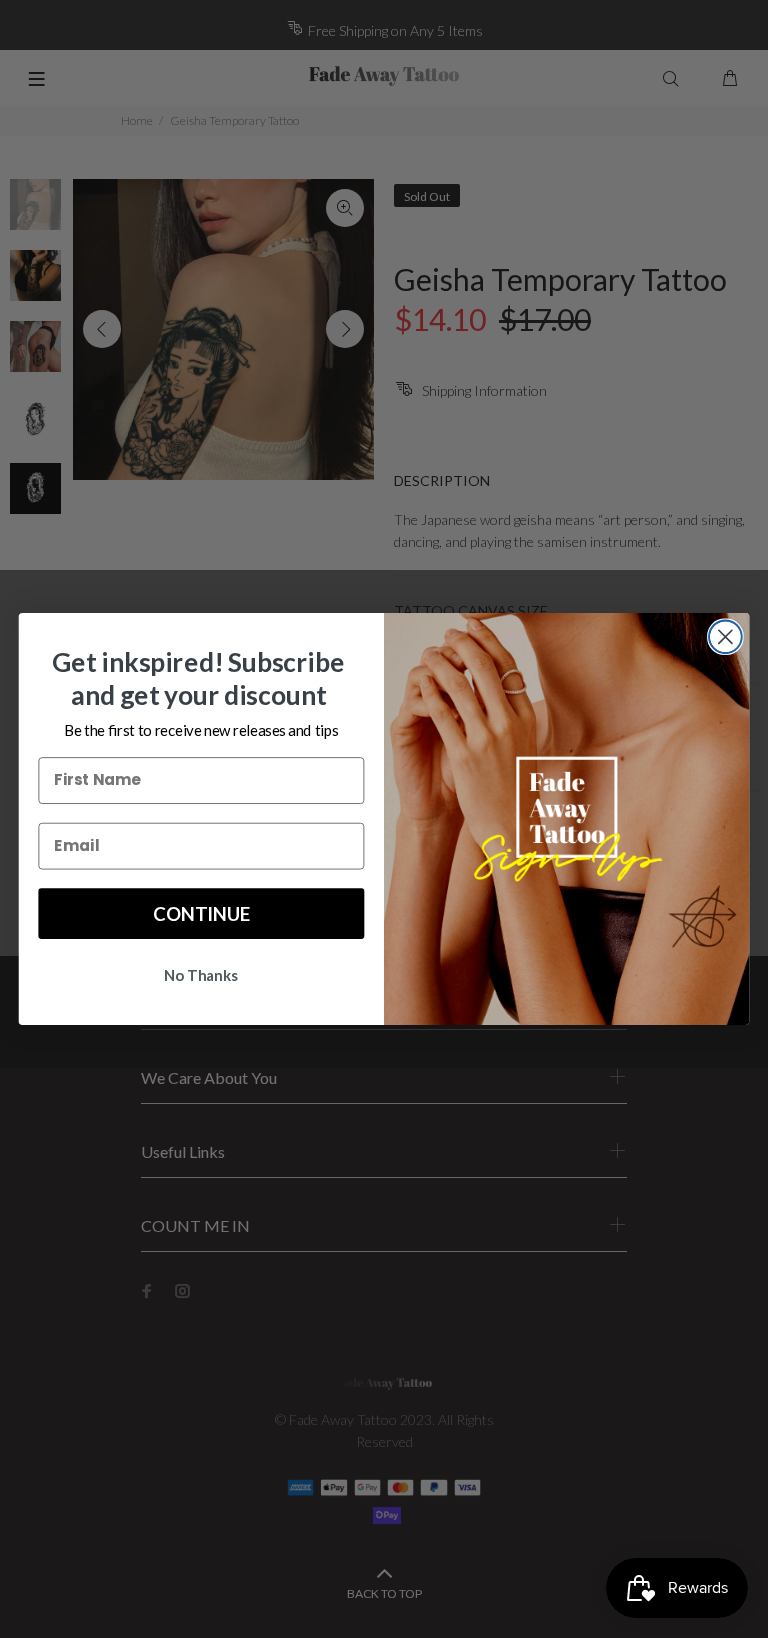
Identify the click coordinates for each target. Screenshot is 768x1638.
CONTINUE (201, 913)
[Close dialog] (725, 636)
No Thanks (201, 975)
